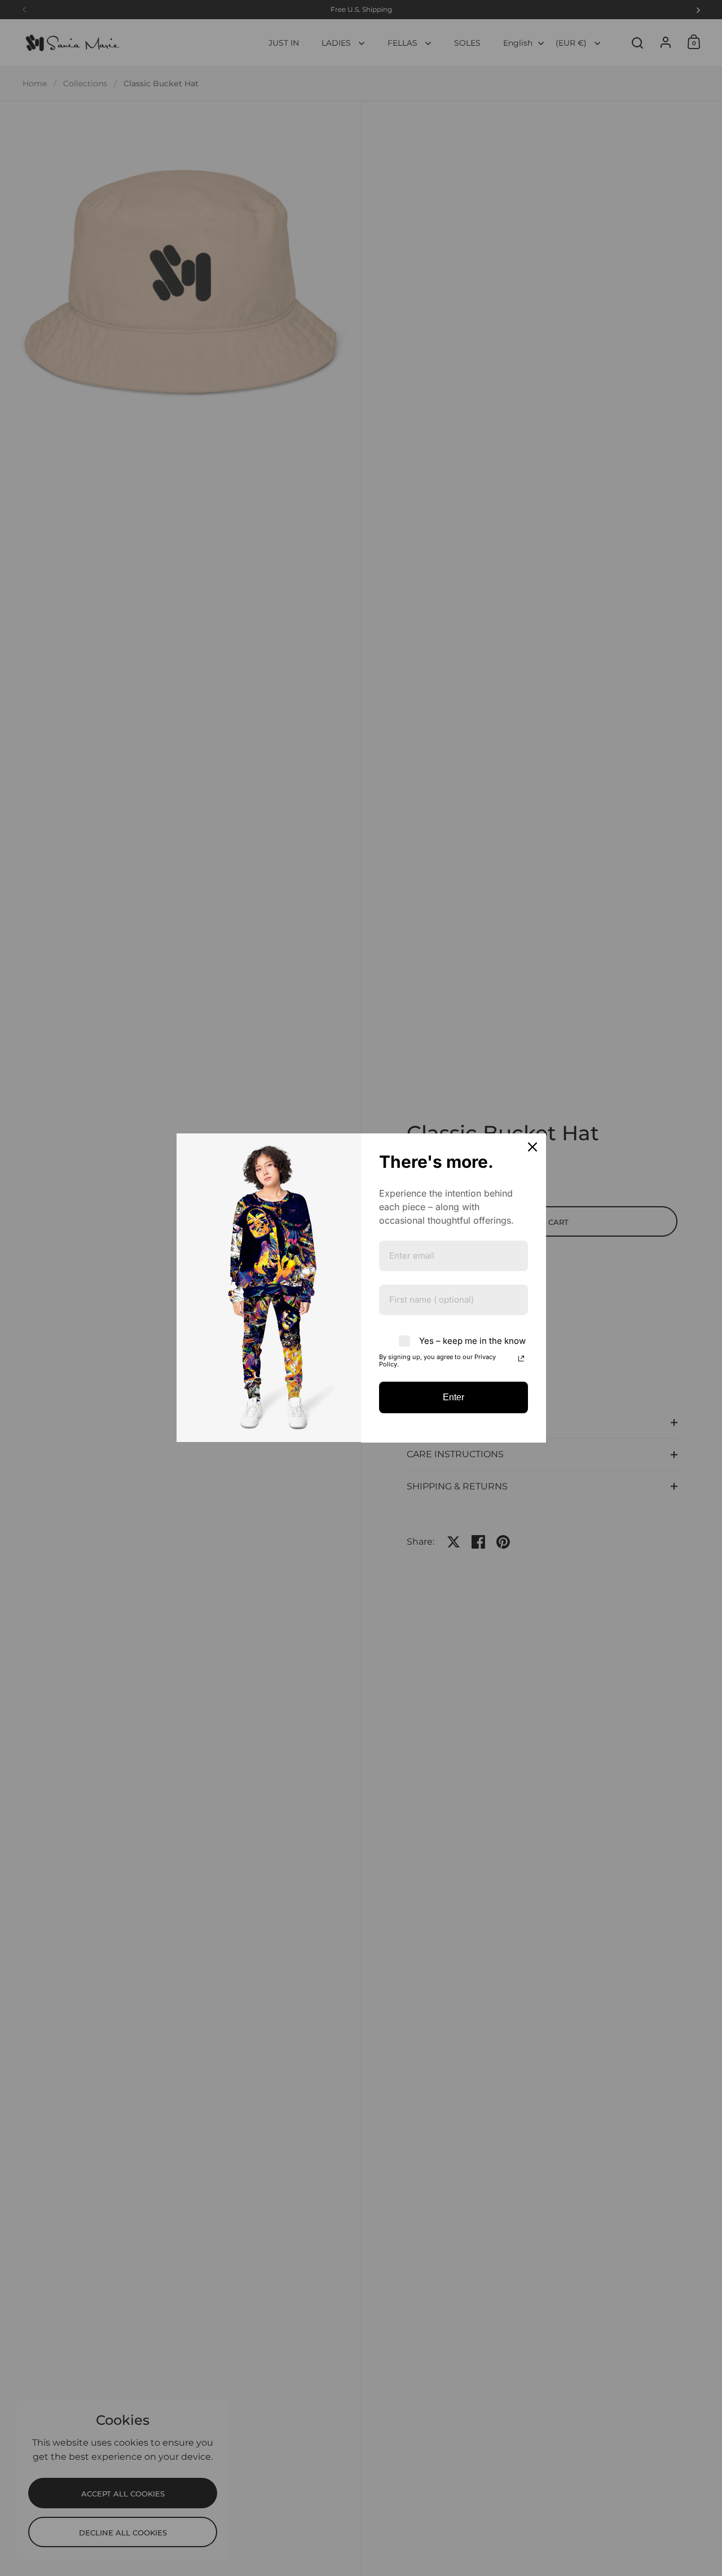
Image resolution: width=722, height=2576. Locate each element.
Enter (454, 1397)
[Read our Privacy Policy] (521, 1359)
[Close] (532, 1147)
